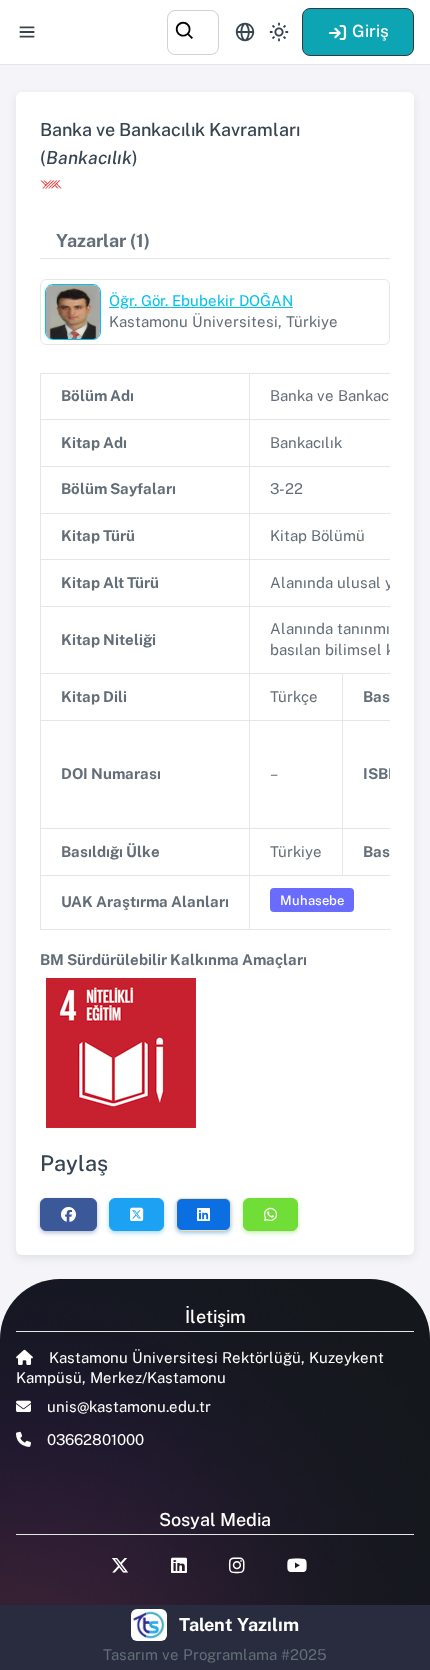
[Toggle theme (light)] (279, 32)
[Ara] (193, 29)
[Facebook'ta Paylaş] (68, 1214)
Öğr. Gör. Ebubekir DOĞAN (201, 300)
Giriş (370, 31)
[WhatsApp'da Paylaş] (270, 1214)
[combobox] (193, 29)
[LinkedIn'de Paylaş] (203, 1214)
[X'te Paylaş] (136, 1214)
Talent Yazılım (239, 1624)
